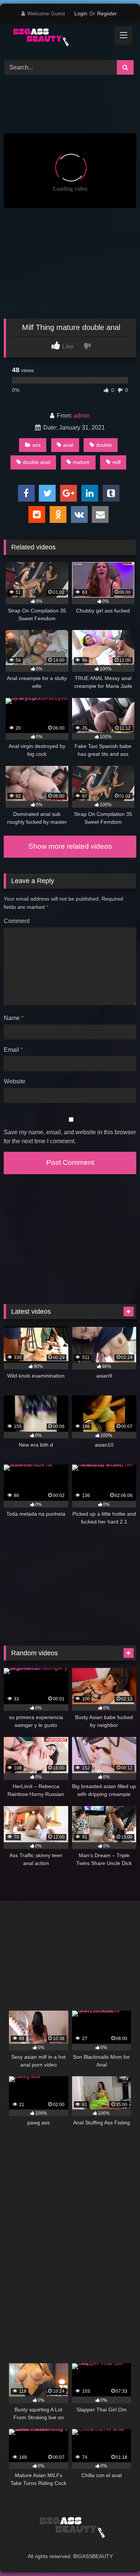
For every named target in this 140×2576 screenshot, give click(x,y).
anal (68, 445)
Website (15, 1081)
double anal (37, 462)
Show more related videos (70, 846)
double (104, 445)
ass (37, 445)
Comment (17, 921)
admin (82, 416)
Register (107, 13)
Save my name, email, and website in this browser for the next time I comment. (70, 1137)
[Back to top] (117, 2554)
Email (13, 1050)
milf (116, 462)
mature (81, 462)
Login (81, 13)
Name (14, 1018)
